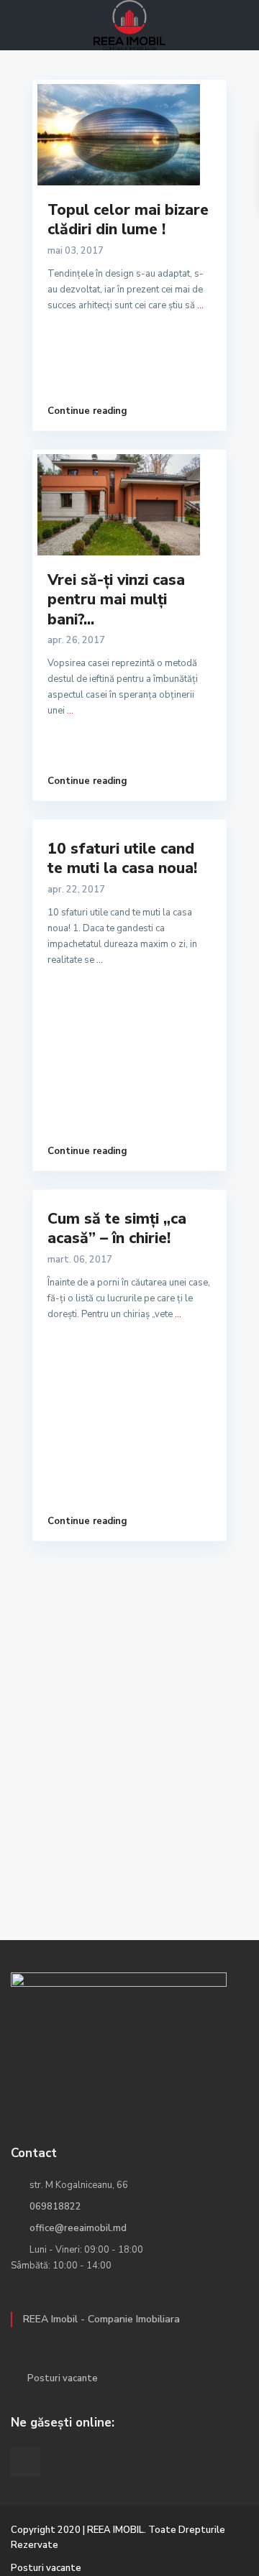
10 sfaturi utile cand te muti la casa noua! (122, 858)
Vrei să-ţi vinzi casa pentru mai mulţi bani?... (116, 600)
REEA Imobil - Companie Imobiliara (101, 2319)
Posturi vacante (63, 2378)
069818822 (55, 2207)
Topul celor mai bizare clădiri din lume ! (128, 220)
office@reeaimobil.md (78, 2228)
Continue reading (87, 411)
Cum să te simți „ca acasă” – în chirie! (117, 1228)
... (200, 305)
